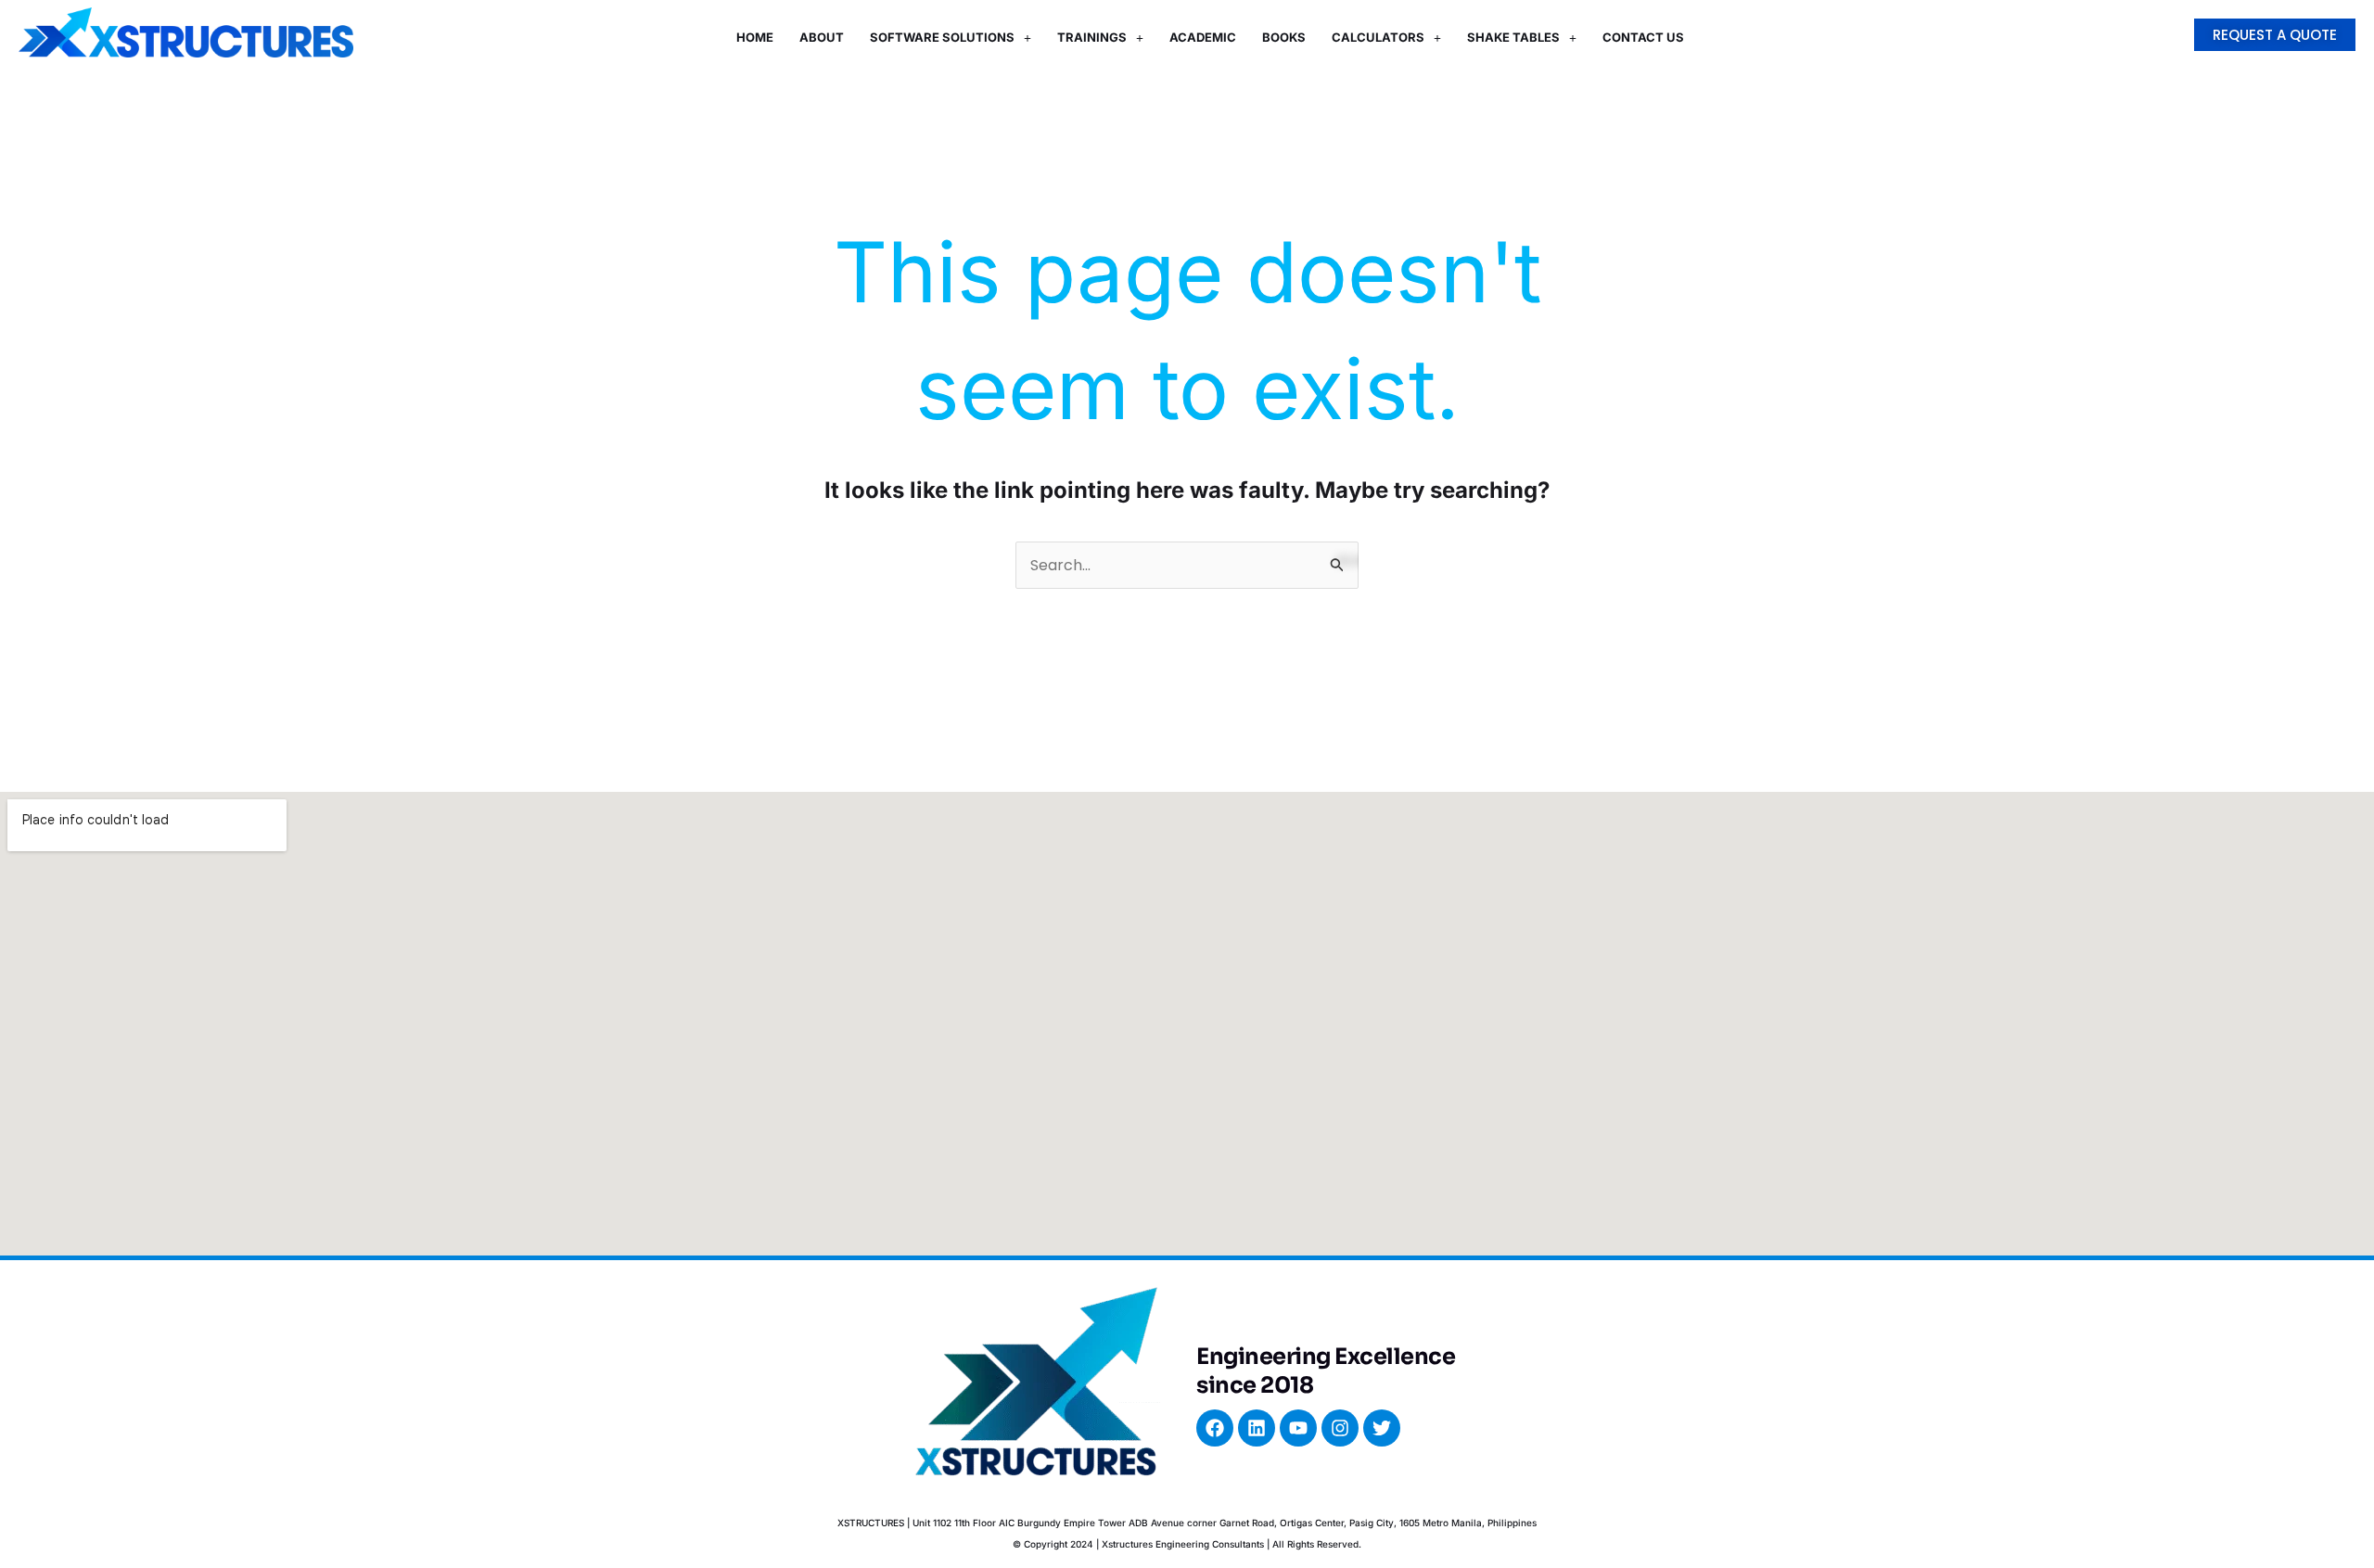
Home (755, 37)
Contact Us (1643, 37)
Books (1284, 37)
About (822, 37)
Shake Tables (1513, 37)
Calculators (1378, 37)
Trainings (1092, 37)
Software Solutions (942, 37)
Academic (1203, 37)
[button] (951, 38)
